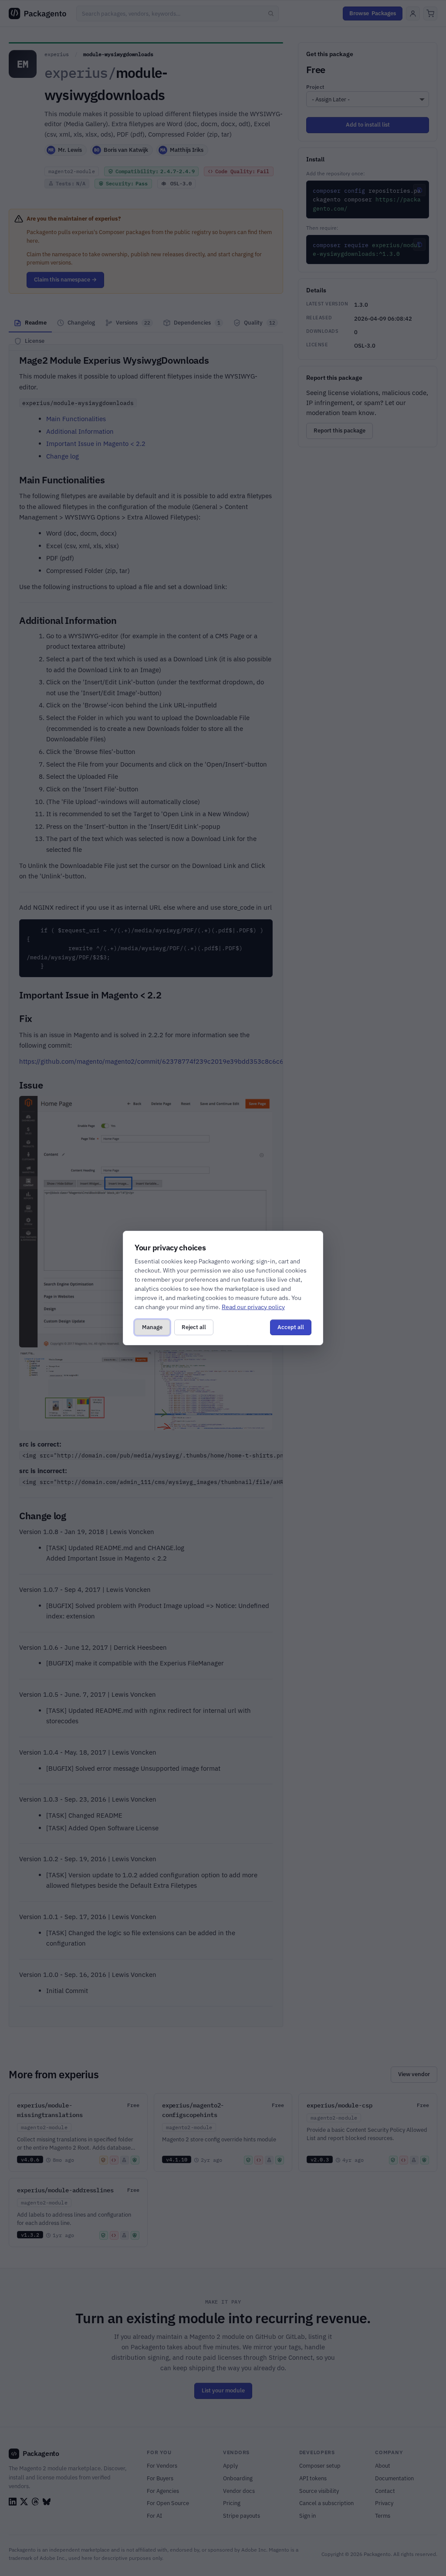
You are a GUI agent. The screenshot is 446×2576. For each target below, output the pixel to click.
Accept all (291, 1327)
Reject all (194, 1327)
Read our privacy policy (253, 1307)
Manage (152, 1327)
